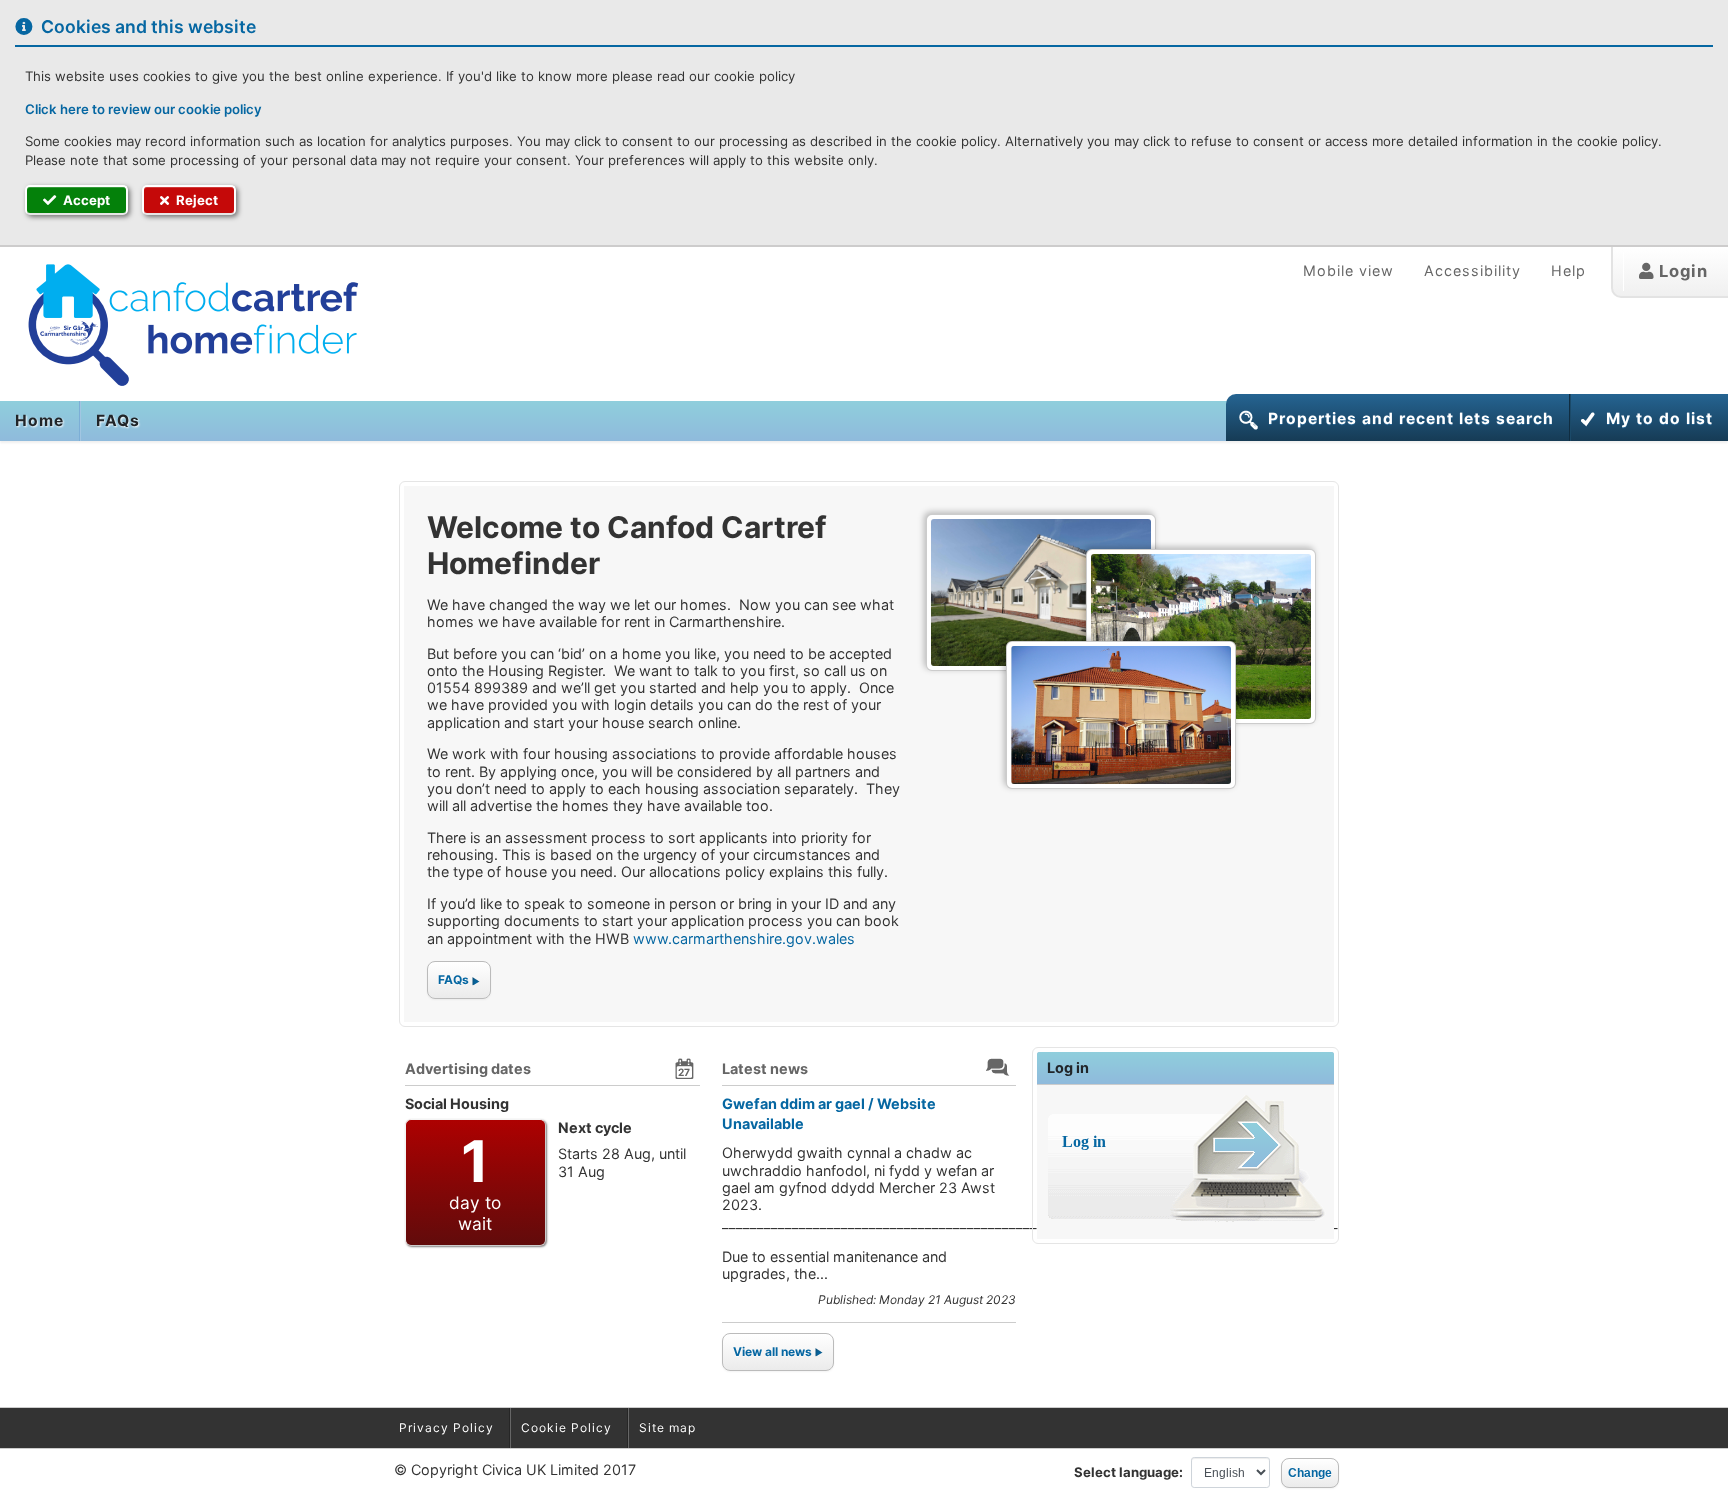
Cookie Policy (566, 1427)
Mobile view (1348, 270)
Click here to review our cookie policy (143, 109)
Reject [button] (195, 200)
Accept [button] (85, 200)
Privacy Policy (446, 1427)
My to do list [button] (1659, 418)
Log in (1068, 1067)
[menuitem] (40, 421)
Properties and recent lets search (1411, 418)
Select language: (1128, 1472)
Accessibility (1472, 270)
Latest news (765, 1068)
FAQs (118, 420)
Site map (667, 1427)
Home (39, 420)
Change (1310, 1473)
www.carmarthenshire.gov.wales (744, 938)
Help (1568, 270)
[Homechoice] (183, 325)
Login (1681, 271)
